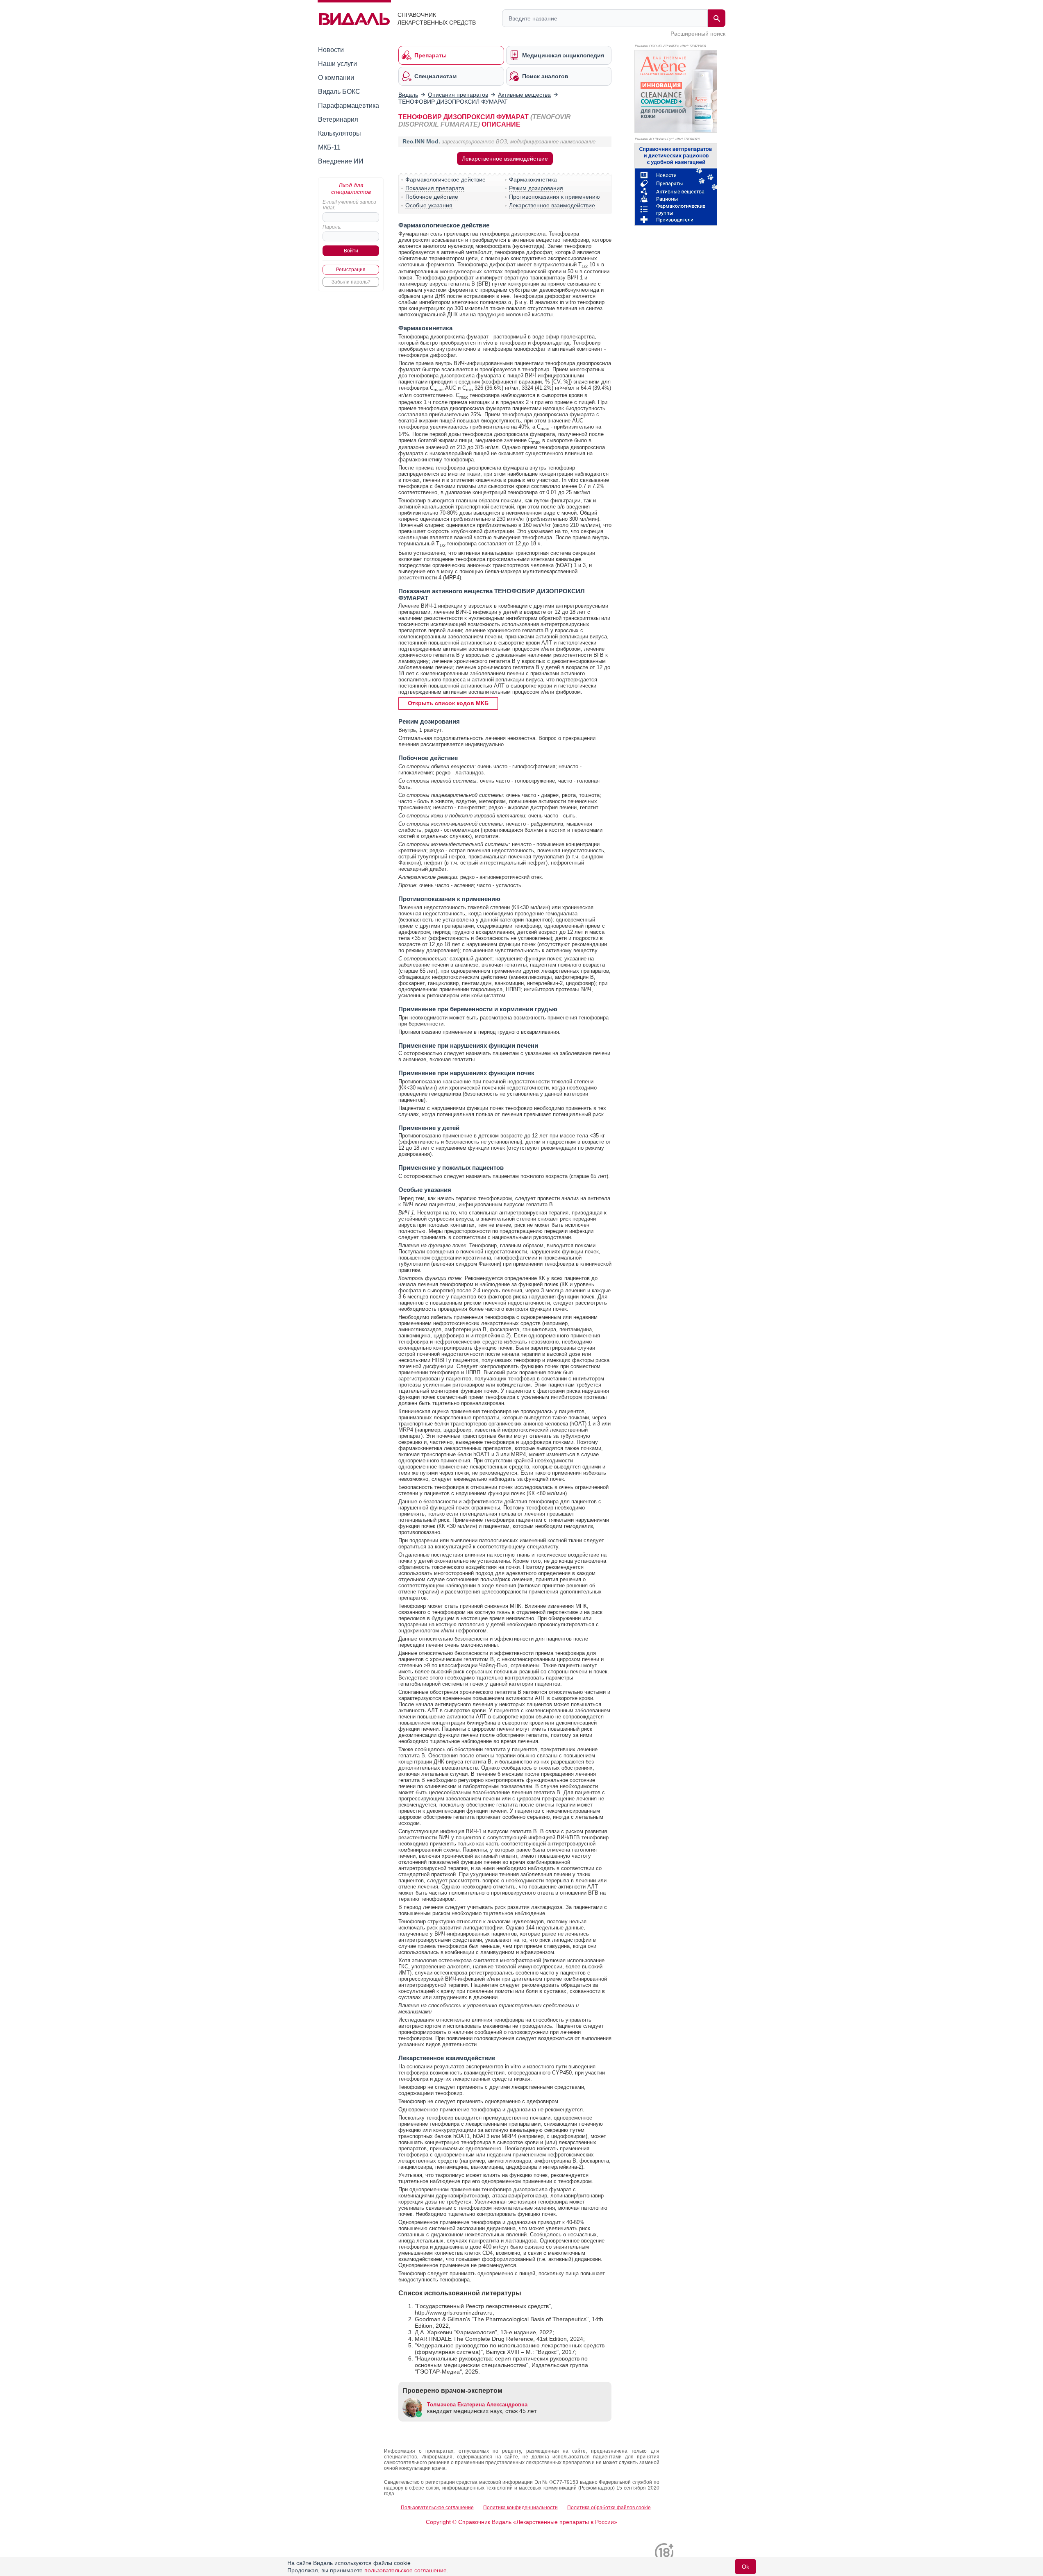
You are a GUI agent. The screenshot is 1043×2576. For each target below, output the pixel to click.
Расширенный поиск (698, 34)
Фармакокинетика (533, 179)
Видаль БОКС (339, 92)
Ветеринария (338, 119)
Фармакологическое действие (445, 179)
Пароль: (332, 227)
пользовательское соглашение (406, 2570)
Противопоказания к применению (554, 197)
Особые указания (429, 205)
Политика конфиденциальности (520, 2508)
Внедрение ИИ (341, 161)
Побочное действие (432, 197)
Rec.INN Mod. (421, 141)
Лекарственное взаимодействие (505, 159)
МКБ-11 (329, 147)
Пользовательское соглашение (437, 2508)
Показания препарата (435, 188)
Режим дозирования (536, 188)
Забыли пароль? (351, 282)
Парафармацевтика (349, 106)
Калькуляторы (340, 133)
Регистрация (351, 270)
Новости (331, 50)
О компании (336, 78)
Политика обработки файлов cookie (609, 2508)
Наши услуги (337, 64)
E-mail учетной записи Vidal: (349, 205)
